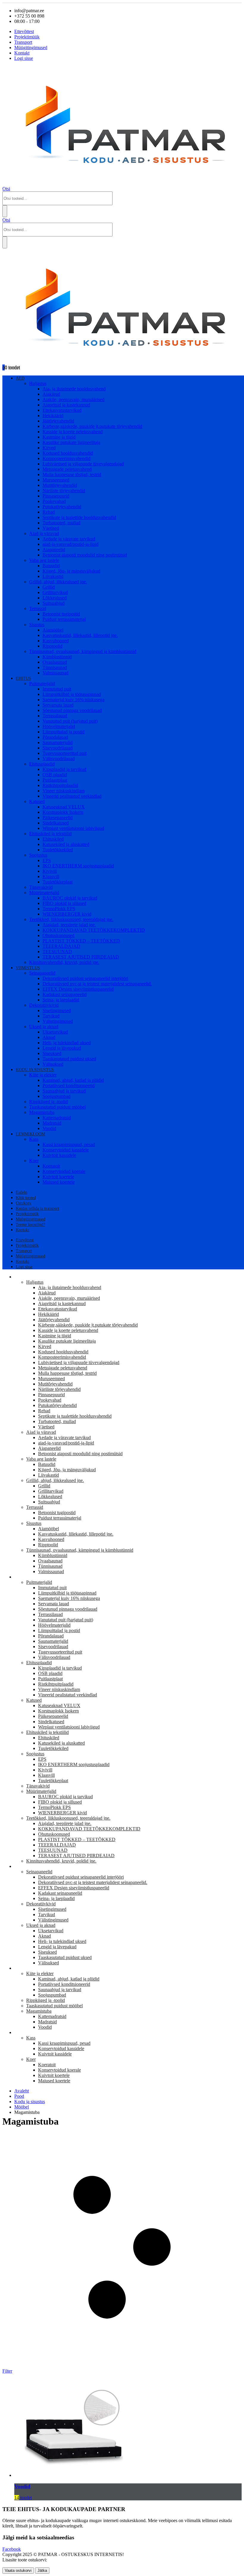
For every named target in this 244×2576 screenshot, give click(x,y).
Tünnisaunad (55, 667)
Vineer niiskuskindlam (64, 791)
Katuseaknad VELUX (64, 807)
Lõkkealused (55, 598)
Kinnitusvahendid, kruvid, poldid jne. (64, 962)
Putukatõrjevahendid (62, 507)
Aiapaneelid (54, 550)
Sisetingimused (57, 1010)
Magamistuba (42, 1112)
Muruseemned (56, 480)
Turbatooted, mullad (61, 523)
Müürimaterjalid (44, 893)
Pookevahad (54, 501)
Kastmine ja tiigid (59, 437)
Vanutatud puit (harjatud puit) (70, 721)
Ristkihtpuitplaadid (60, 785)
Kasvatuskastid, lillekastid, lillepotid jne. (80, 635)
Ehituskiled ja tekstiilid (50, 834)
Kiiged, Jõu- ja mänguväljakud (71, 571)
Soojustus (38, 855)
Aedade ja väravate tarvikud (69, 539)
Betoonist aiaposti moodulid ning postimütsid (85, 555)
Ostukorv (24, 1203)
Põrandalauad (55, 737)
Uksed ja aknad (44, 1027)
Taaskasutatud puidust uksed (69, 1059)
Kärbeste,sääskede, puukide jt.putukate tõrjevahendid (92, 426)
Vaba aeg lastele (44, 560)
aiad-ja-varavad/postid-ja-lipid (71, 544)
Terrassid (38, 608)
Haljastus (38, 383)
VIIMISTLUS (28, 968)
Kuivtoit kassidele (59, 1155)
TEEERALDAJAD (61, 946)
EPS (47, 860)
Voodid (49, 1128)
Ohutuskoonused (58, 935)
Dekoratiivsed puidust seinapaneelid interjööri (85, 978)
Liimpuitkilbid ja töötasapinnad (72, 694)
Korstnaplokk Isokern (63, 812)
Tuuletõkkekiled (58, 850)
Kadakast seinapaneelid (65, 994)
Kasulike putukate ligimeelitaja (71, 442)
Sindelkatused (56, 823)
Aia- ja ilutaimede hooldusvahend (74, 389)
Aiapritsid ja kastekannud (66, 405)
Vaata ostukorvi (18, 2570)
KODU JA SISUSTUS (35, 1070)
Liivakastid (53, 576)
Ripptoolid (53, 646)
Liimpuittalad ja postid (64, 732)
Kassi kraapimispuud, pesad (69, 1144)
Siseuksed (52, 1053)
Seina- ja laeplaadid (61, 1000)
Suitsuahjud (54, 603)
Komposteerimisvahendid (67, 458)
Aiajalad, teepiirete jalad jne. (69, 925)
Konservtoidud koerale (64, 1171)
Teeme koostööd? (30, 1225)
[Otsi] (5, 211)
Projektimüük (27, 37)
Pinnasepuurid (56, 496)
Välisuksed (53, 1064)
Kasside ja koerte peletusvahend (73, 432)
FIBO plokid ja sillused (64, 903)
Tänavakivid (41, 887)
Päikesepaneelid (58, 818)
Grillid (49, 587)
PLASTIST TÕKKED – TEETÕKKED (81, 941)
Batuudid (51, 566)
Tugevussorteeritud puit (65, 753)
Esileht (22, 1192)
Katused (37, 801)
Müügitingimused (31, 47)
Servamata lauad (58, 705)
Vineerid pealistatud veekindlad (72, 796)
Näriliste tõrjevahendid (64, 491)
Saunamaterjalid (58, 742)
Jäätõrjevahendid (58, 421)
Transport (23, 42)
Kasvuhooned (56, 641)
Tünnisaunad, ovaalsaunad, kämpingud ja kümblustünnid (83, 651)
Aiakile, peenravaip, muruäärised (73, 399)
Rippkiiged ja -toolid (49, 1102)
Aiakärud (51, 394)
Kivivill (50, 871)
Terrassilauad (55, 716)
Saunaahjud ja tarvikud (64, 1091)
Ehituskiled (53, 839)
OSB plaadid (55, 775)
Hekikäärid (53, 416)
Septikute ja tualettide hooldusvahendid (79, 517)
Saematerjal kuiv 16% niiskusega (73, 700)
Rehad (49, 512)
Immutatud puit (57, 689)
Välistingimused (58, 1021)
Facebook (12, 2549)
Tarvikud (51, 1016)
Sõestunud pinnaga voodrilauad (72, 710)
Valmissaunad (55, 673)
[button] (6, 189)
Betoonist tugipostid (61, 614)
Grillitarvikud (55, 592)
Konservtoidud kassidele (66, 1150)
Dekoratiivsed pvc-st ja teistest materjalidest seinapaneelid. (97, 984)
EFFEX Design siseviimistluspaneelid (78, 989)
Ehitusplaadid (42, 764)
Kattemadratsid (57, 1118)
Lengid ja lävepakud (62, 1048)
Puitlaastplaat (55, 780)
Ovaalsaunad (55, 662)
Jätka (42, 2570)
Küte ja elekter (43, 1075)
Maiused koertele (59, 1182)
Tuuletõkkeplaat (58, 882)
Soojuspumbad (57, 1096)
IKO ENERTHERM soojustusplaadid (78, 866)
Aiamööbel (53, 630)
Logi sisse (24, 58)
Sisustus (37, 625)
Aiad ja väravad (44, 533)
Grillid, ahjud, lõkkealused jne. (58, 582)
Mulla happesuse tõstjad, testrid (72, 474)
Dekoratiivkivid (44, 1005)
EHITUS (23, 678)
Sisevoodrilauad (58, 748)
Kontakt (22, 53)
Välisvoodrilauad (59, 759)
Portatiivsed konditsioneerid (69, 1086)
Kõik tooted (26, 1198)
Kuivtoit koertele (58, 1177)
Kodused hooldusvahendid (68, 453)
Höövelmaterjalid (59, 726)
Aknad (49, 1037)
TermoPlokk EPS (59, 909)
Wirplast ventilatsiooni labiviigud (73, 828)
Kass (34, 1139)
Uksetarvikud (55, 1032)
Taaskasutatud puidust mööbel (57, 1107)
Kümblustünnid (57, 657)
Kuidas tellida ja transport (37, 1208)
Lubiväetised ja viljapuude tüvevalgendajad (83, 464)
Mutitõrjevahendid (60, 485)
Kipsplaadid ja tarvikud (64, 769)
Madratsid (52, 1123)
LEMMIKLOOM (30, 1134)
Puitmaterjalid (42, 684)
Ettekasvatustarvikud (62, 410)
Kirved (49, 448)
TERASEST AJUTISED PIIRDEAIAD (81, 957)
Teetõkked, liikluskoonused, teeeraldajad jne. (71, 919)
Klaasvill (51, 876)
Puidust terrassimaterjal (64, 619)
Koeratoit (51, 1166)
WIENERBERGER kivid (67, 914)
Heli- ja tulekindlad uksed (67, 1043)
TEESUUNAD (57, 952)
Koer (34, 1161)
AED (20, 378)
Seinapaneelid (42, 973)
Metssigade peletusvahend (67, 469)
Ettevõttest (24, 31)
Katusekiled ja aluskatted (66, 844)
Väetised (51, 528)
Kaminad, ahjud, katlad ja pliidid (73, 1080)
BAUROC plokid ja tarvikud (70, 898)
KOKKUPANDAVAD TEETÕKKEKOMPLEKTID (94, 930)
